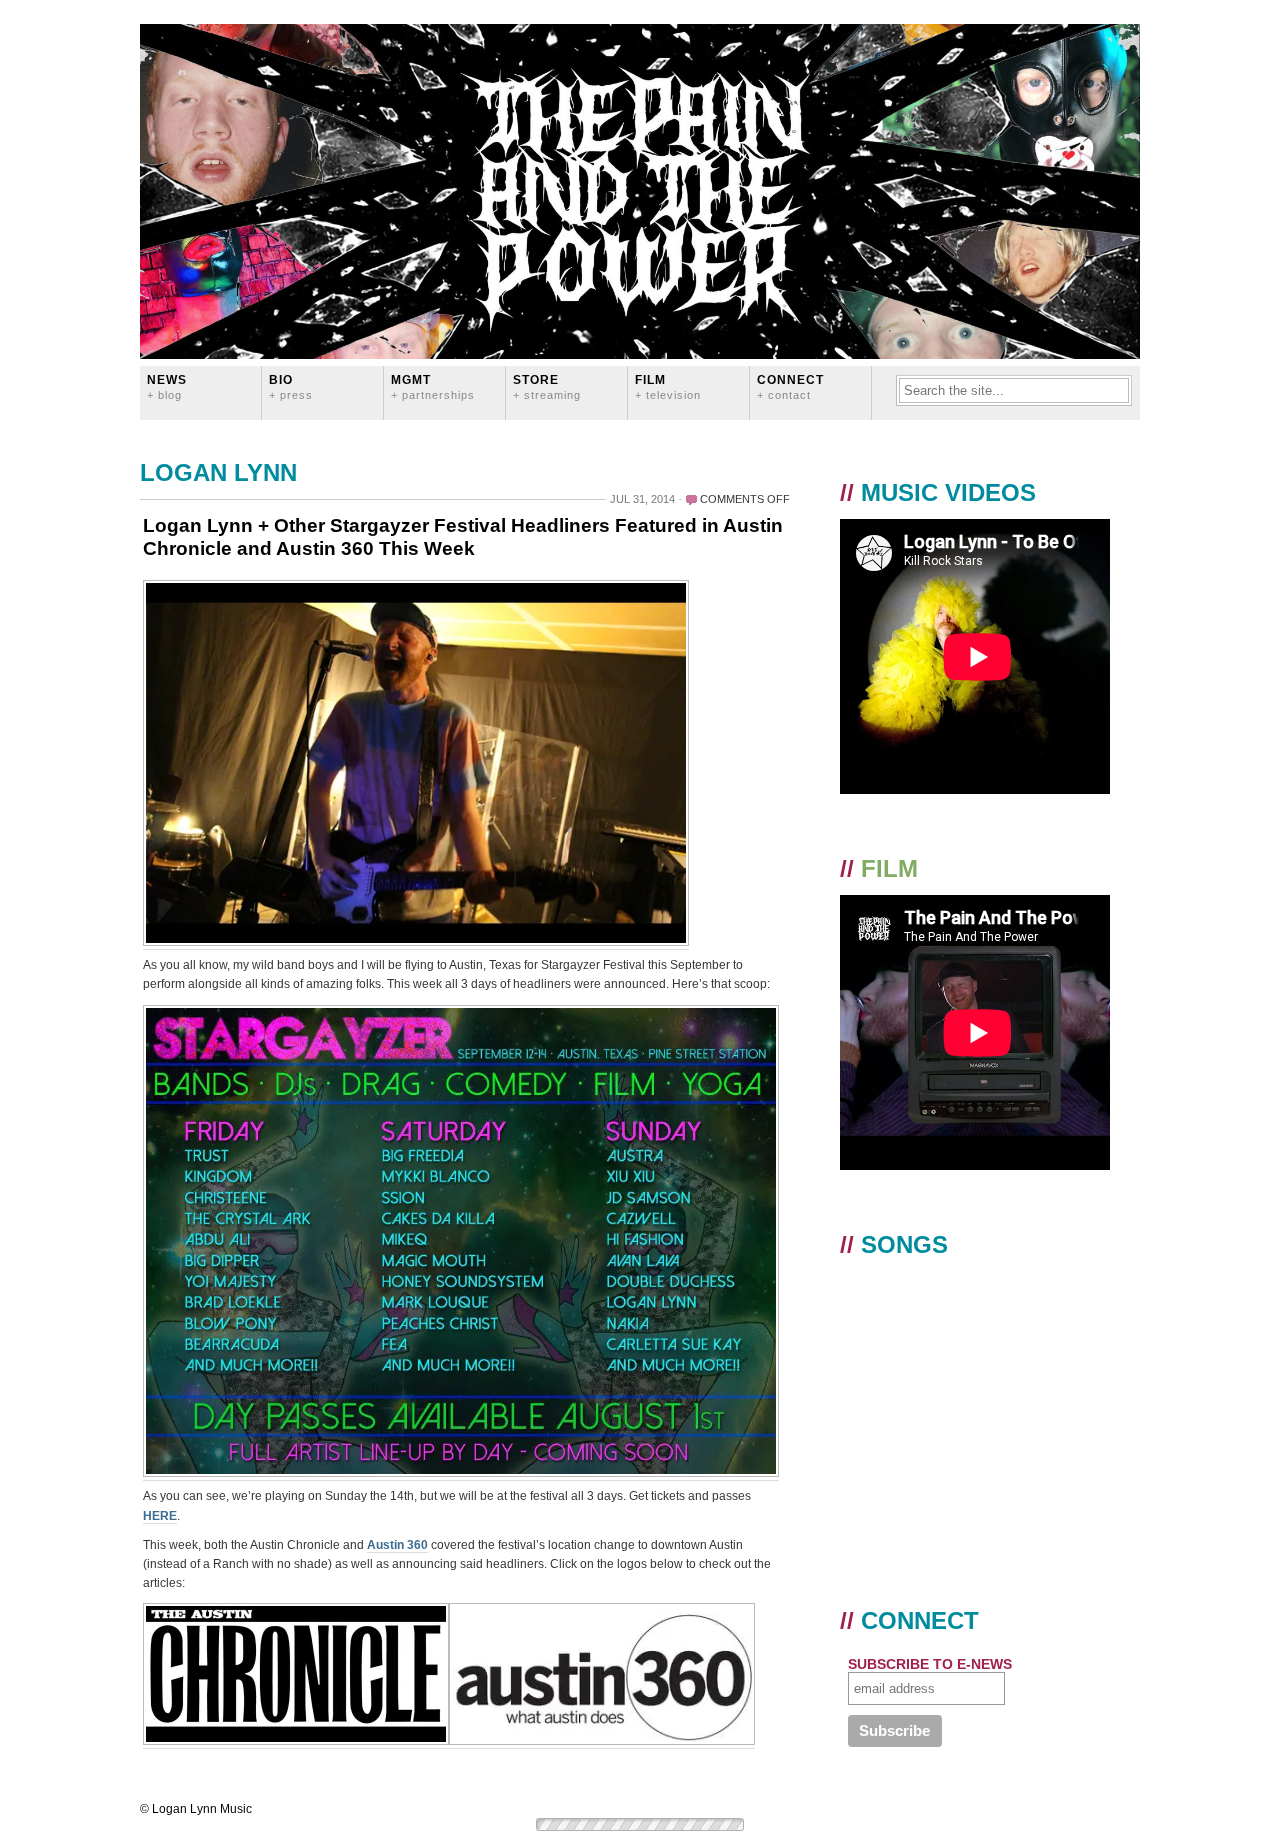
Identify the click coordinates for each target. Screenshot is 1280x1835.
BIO (291, 386)
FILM (668, 386)
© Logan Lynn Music (196, 1809)
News (167, 386)
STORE (547, 386)
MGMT (433, 386)
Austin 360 (397, 1545)
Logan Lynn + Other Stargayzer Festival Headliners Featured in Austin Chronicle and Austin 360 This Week (463, 537)
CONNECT (790, 386)
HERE (160, 1516)
